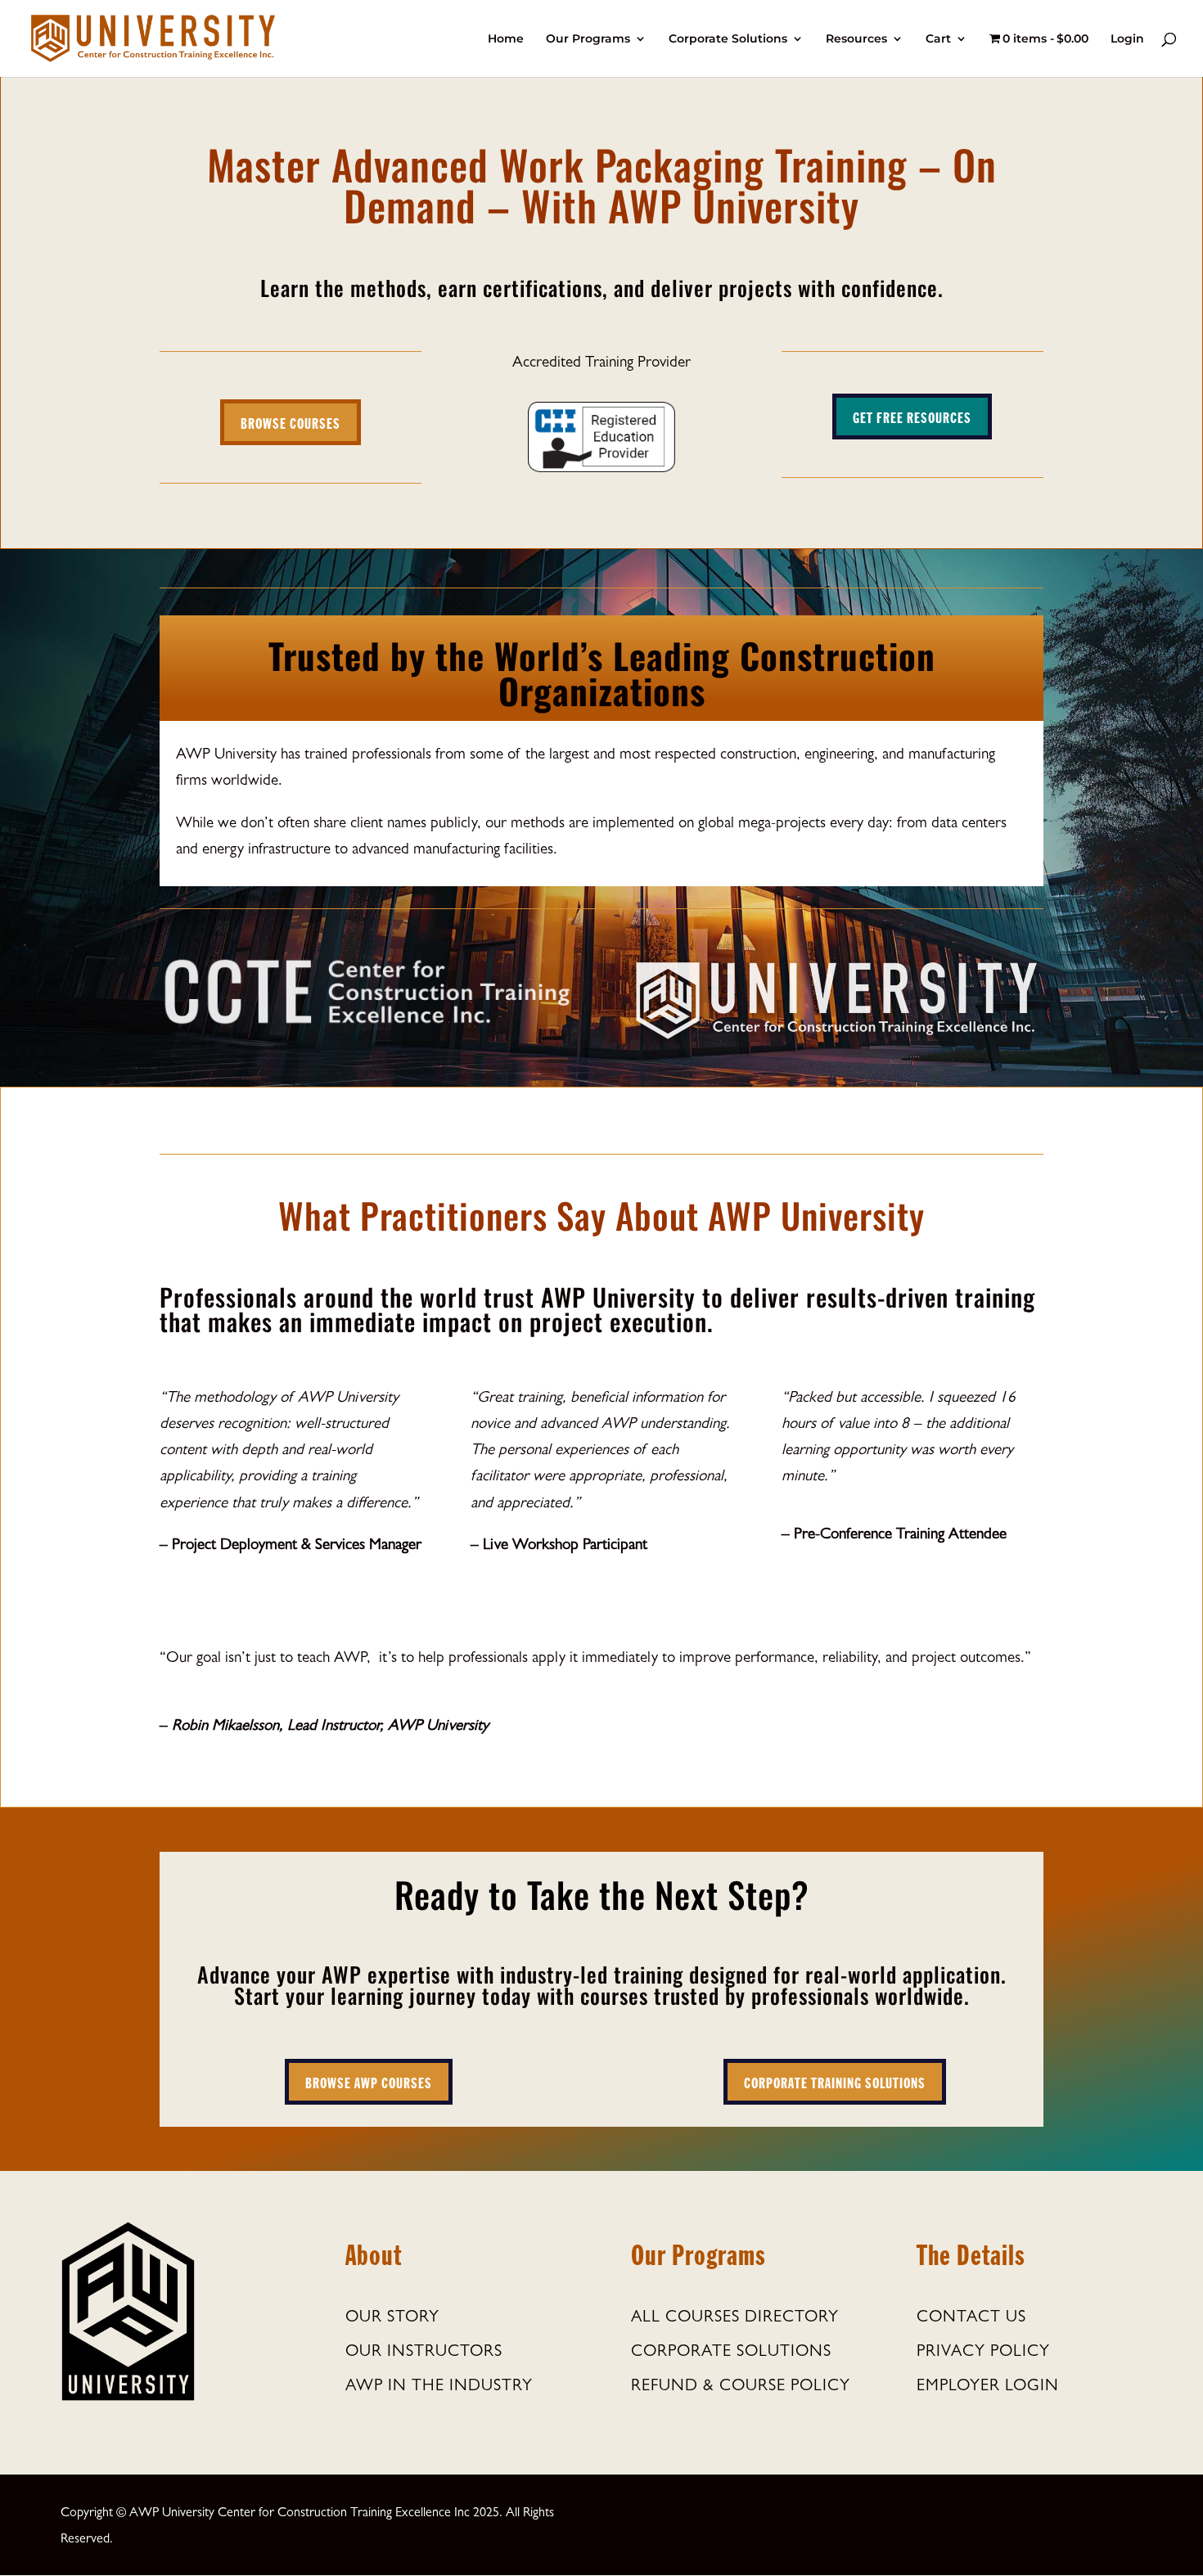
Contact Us (971, 2318)
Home (506, 39)
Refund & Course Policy (741, 2387)
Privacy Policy (983, 2353)
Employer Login (988, 2387)
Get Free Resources (912, 417)
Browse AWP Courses (369, 2082)
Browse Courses (291, 422)
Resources (856, 39)
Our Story (392, 2318)
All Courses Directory (735, 2318)
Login (1127, 39)
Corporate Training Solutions (835, 2082)
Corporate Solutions (728, 39)
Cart (938, 39)
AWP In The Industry (439, 2387)
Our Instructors (424, 2353)
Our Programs (588, 39)
